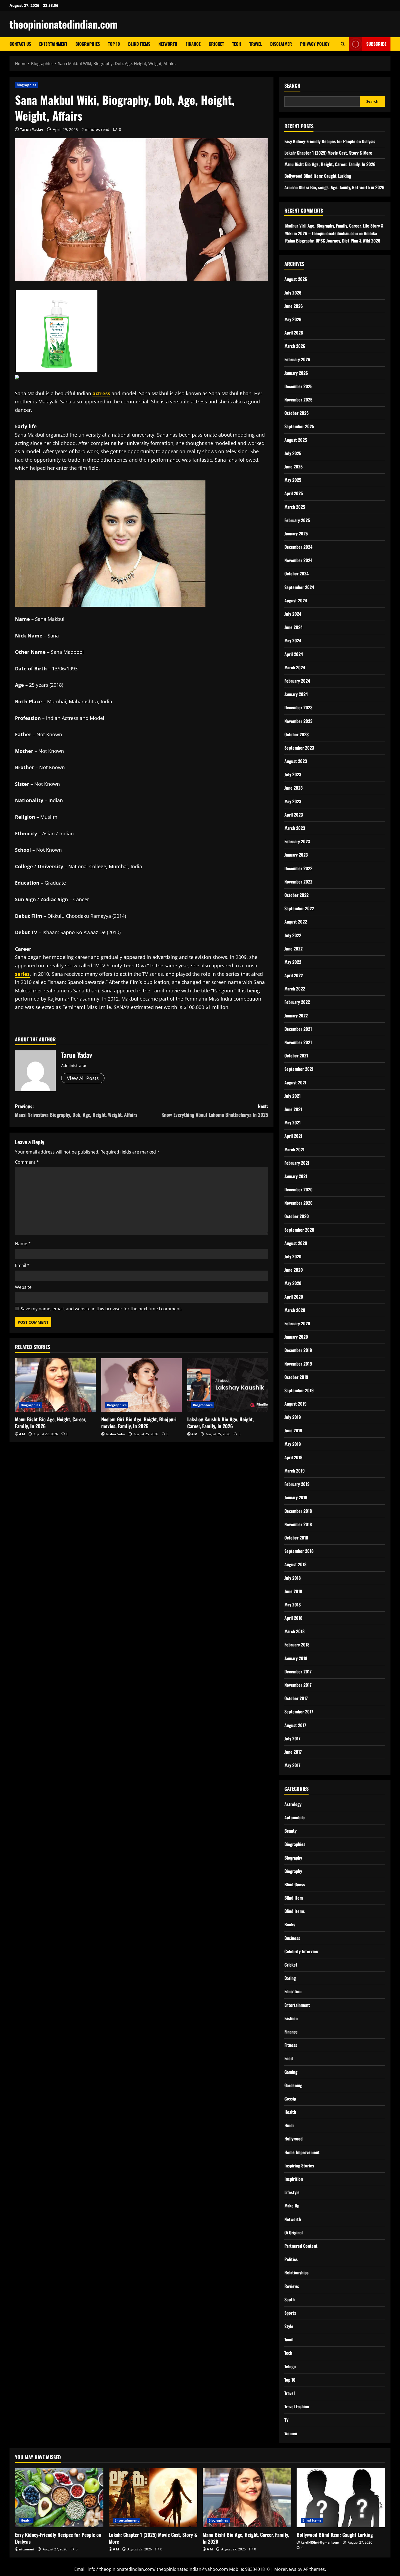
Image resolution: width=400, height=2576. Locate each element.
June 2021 (293, 1109)
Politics (291, 2259)
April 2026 (294, 333)
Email (22, 1265)
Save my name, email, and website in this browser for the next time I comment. (101, 1309)
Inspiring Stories (299, 2166)
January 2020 (296, 1337)
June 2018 (293, 1591)
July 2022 (293, 935)
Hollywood (293, 2139)
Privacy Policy (315, 44)
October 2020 (297, 1216)
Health (290, 2112)
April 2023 (294, 815)
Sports (290, 2313)
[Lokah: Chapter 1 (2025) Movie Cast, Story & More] (153, 2498)
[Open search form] (343, 44)
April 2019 (293, 1457)
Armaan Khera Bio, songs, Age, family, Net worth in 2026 (334, 187)
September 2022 (299, 908)
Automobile (295, 1817)
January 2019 (296, 1497)
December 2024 (298, 547)
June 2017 (293, 1752)
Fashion (291, 2018)
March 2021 (294, 1149)
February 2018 (297, 1645)
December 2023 (298, 707)
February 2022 (297, 1002)
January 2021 (296, 1176)
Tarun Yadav (32, 129)
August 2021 (295, 1082)
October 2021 (296, 1056)
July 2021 (293, 1096)
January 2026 (296, 373)
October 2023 (296, 734)
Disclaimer (281, 44)
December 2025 (298, 386)
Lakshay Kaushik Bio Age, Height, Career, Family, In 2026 (220, 1423)
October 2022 (296, 895)
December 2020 (299, 1189)
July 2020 (293, 1256)
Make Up (292, 2206)
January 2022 (296, 1016)
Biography (293, 1858)
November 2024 (298, 560)
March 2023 (295, 828)
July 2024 (293, 614)
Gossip (290, 2099)
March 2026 (295, 346)
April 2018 (293, 1618)
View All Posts (83, 1078)
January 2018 (296, 1658)
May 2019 (293, 1444)
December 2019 (298, 1350)
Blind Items (139, 44)
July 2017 (292, 1738)
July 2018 (293, 1578)
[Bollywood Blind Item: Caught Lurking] (341, 2498)
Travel (256, 44)
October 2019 (296, 1377)
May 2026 (293, 319)
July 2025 (293, 453)
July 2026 (293, 293)
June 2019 (293, 1430)
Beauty (290, 1831)
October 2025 (296, 413)
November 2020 (299, 1203)
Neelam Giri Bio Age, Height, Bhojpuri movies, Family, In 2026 (139, 1423)
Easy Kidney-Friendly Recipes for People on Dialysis (330, 141)
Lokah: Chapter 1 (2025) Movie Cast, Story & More (328, 153)
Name (23, 1244)
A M (22, 1434)
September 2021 (299, 1069)
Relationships (296, 2273)
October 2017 (296, 1698)
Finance (193, 44)
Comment (27, 1162)
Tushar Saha (115, 1434)
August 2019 (296, 1404)
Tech (237, 44)
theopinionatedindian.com (64, 24)
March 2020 (295, 1310)
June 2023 (293, 788)
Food (289, 2058)
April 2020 (294, 1297)
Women (291, 2433)
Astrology (293, 1804)
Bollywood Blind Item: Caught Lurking (318, 176)
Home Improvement (302, 2152)
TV (286, 2420)
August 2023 (296, 761)
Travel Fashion (297, 2406)
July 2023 (293, 774)
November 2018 (298, 1524)
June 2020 (294, 1270)
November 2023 (298, 721)
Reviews (292, 2286)
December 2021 (298, 1029)
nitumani (27, 2549)
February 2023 (297, 841)
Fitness (291, 2045)
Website (23, 1287)
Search (292, 86)
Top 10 (114, 44)
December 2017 (298, 1672)
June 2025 (293, 467)
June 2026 (294, 306)
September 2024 (299, 587)
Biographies (88, 44)
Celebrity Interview (301, 1951)
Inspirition (294, 2179)
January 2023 (296, 855)
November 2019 (298, 1364)
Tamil (289, 2339)
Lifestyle (292, 2192)
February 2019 (297, 1484)
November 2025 (298, 400)
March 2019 (295, 1471)
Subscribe (376, 44)
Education (293, 1991)
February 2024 (297, 681)
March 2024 (295, 667)
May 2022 (293, 962)
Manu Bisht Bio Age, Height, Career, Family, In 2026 (50, 1423)
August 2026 (296, 279)
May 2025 (293, 480)
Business (292, 1938)
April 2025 (294, 493)
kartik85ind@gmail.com (320, 2542)
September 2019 (299, 1390)
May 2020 (293, 1283)
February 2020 (297, 1323)
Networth (168, 44)
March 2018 (294, 1631)
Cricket (216, 44)
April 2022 (294, 975)
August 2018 (295, 1564)
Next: (215, 1110)
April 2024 (294, 654)
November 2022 (298, 882)
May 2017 (292, 1765)
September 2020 (299, 1230)
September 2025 (299, 426)
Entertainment (53, 44)
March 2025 (295, 507)
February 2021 (297, 1163)
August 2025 (296, 440)
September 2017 (299, 1712)
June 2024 (293, 627)
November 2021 (298, 1042)
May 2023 (293, 801)
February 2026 (297, 359)
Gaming (291, 2072)
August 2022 (296, 922)
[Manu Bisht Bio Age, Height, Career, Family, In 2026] (55, 1385)
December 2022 (298, 868)
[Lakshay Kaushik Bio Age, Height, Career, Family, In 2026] (228, 1385)
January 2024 (296, 694)
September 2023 (299, 748)
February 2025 (297, 520)
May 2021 (293, 1123)
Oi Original (293, 2232)
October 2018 (296, 1538)
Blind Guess (295, 1884)
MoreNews (285, 2569)
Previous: (76, 1110)
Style (289, 2326)
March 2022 (295, 989)
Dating (290, 1978)
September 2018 (299, 1551)
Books (290, 1924)
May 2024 (293, 640)
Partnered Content (301, 2246)
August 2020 (296, 1243)
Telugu (290, 2366)
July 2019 (293, 1417)
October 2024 (296, 574)
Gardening (293, 2085)
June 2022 (293, 949)
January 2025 (296, 533)
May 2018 (293, 1605)
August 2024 (296, 600)
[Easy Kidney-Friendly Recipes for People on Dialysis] (59, 2498)
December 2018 (298, 1511)
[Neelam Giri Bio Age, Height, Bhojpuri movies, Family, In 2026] (142, 1385)
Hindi (289, 2125)
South (290, 2299)
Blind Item (294, 1898)
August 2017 (295, 1725)
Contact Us (20, 44)
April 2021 (293, 1136)
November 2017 (298, 1685)
